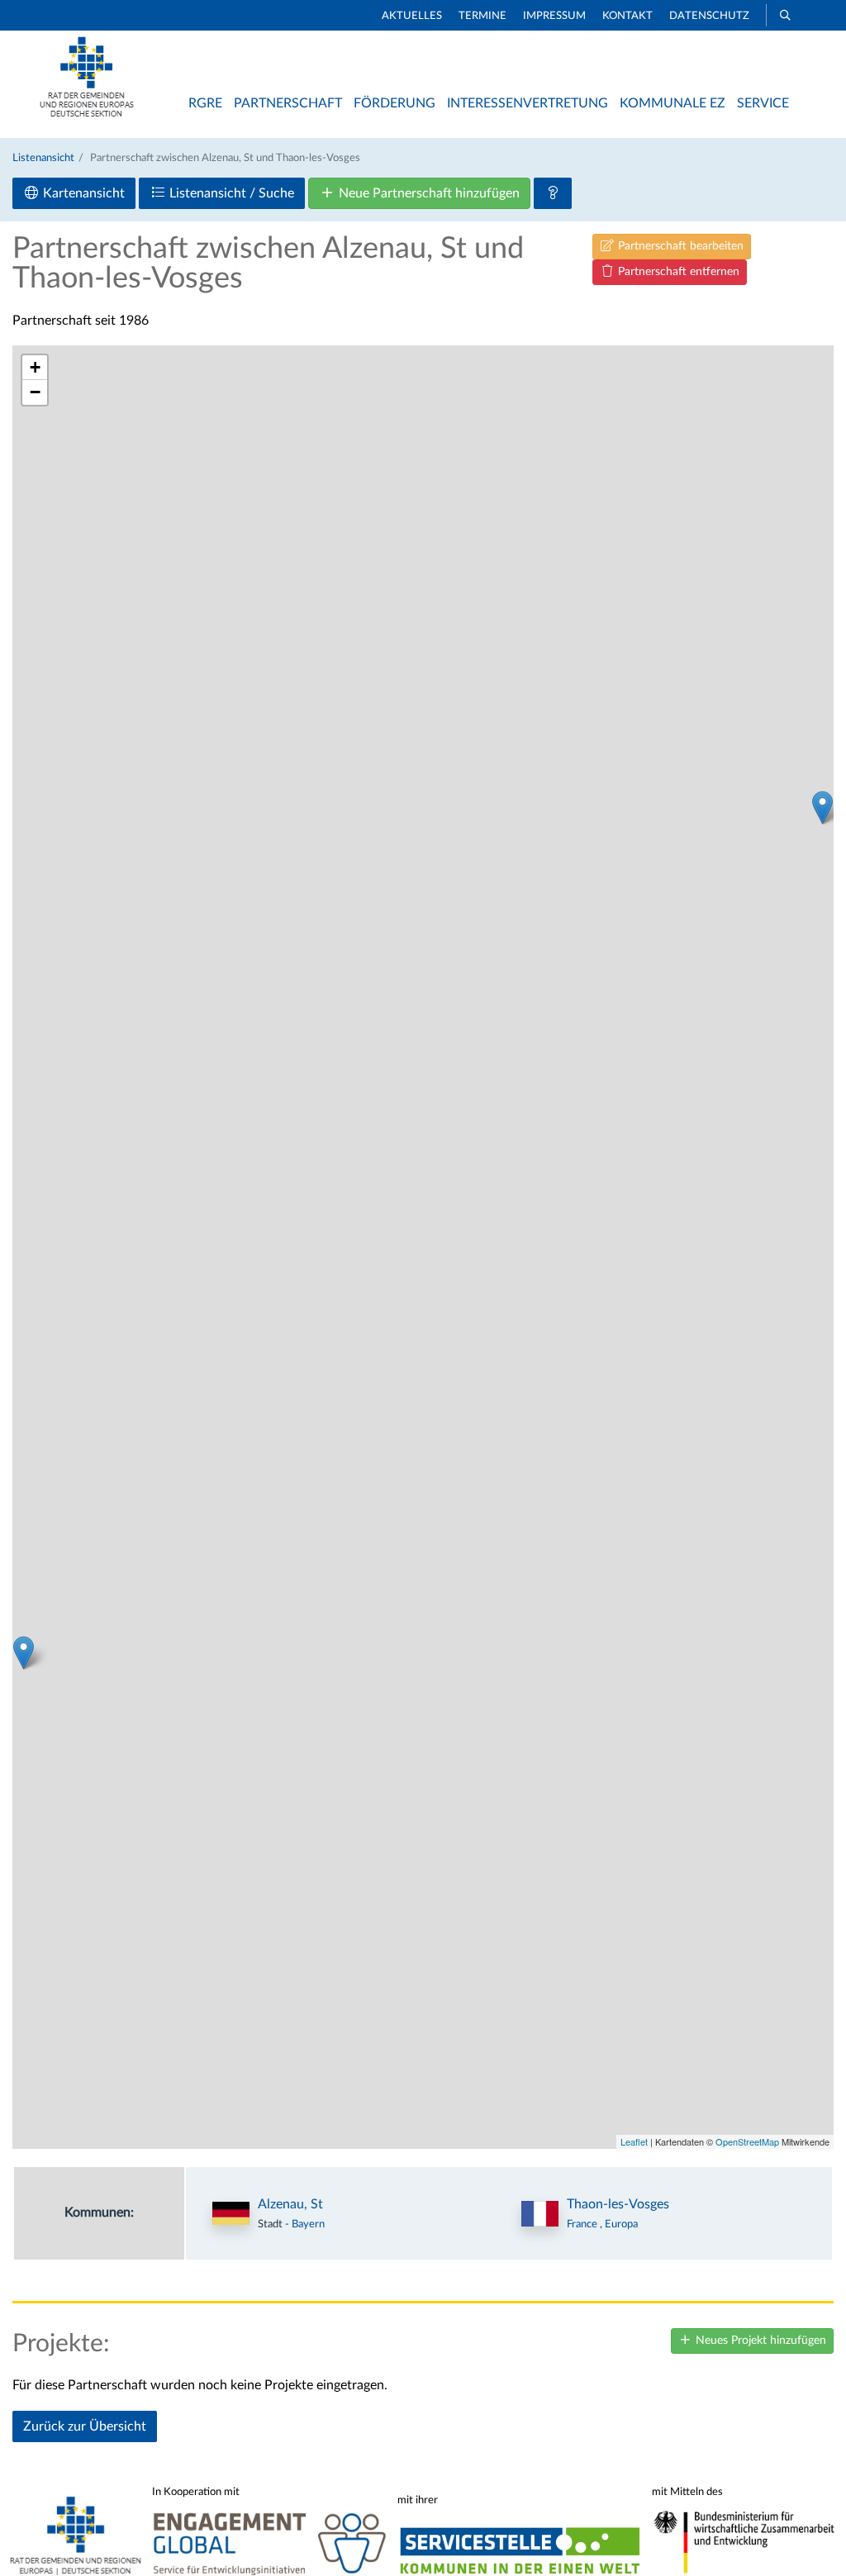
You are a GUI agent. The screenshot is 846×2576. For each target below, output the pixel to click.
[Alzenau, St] (822, 808)
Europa (621, 2224)
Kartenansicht (82, 193)
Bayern (308, 2224)
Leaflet (634, 2141)
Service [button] (763, 103)
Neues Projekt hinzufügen (759, 2341)
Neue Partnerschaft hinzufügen (428, 193)
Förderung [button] (394, 103)
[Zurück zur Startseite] (87, 113)
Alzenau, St (290, 2204)
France (583, 2224)
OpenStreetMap (747, 2141)
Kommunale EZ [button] (673, 103)
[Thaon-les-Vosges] (24, 1653)
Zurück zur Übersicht (85, 2426)
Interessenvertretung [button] (528, 103)
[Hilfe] (553, 193)
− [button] (35, 392)
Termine (482, 16)
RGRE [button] (205, 103)
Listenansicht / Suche (230, 193)
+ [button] (35, 367)
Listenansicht (43, 158)
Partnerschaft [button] (288, 103)
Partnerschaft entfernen (677, 272)
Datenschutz (709, 16)
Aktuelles (412, 16)
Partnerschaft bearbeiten (679, 246)
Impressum (554, 16)
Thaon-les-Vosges (618, 2204)
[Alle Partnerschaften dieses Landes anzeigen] (540, 2214)
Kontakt (627, 16)
